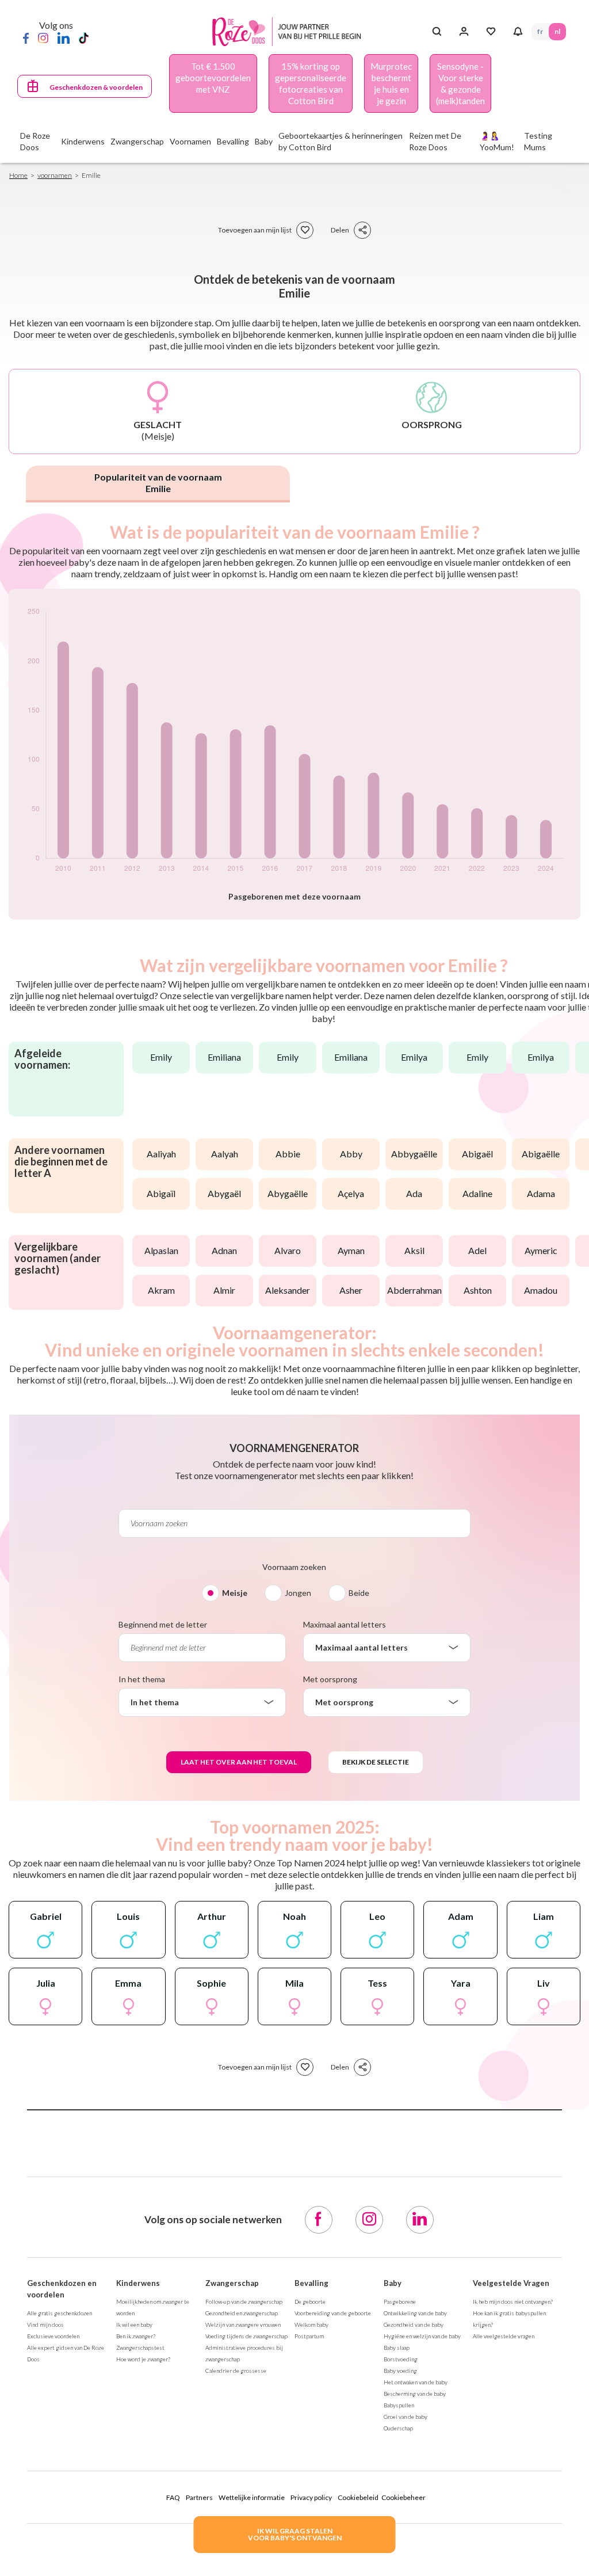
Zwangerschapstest (140, 2348)
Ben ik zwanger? (136, 2336)
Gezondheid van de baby (414, 2325)
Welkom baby (311, 2325)
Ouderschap (398, 2428)
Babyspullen (399, 2405)
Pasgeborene (400, 2301)
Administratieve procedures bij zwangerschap (244, 2353)
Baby (393, 2283)
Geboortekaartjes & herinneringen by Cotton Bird (341, 141)
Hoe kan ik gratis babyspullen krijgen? (509, 2319)
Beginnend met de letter (163, 1624)
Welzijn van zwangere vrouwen (243, 2325)
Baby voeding (400, 2371)
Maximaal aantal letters (345, 1624)
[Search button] (437, 32)
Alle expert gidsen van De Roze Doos (66, 2353)
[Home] (290, 32)
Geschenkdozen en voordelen (62, 2289)
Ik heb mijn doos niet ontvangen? (513, 2301)
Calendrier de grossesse (236, 2371)
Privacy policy (311, 2497)
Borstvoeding (401, 2359)
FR (540, 31)
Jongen (298, 1593)
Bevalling (311, 2283)
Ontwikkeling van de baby (415, 2313)
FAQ (173, 2497)
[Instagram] (43, 37)
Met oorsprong (330, 1679)
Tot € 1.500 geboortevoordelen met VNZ (213, 78)
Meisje (235, 1593)
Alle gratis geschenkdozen (60, 2313)
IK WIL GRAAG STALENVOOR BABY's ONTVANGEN (295, 2534)
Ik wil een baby (134, 2325)
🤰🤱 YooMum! (497, 141)
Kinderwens (138, 2283)
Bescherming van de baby (415, 2394)
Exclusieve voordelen (53, 2336)
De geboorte (310, 2301)
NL (557, 31)
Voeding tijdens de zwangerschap (246, 2336)
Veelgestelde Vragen (511, 2283)
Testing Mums (538, 141)
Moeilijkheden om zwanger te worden (153, 2307)
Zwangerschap (232, 2283)
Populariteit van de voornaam (158, 483)
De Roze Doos (35, 141)
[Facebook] (26, 37)
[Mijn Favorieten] (491, 32)
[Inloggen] (464, 32)
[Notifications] (518, 32)
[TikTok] (84, 37)
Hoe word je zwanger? (143, 2359)
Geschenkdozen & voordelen (96, 87)
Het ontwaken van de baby (416, 2382)
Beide (359, 1593)
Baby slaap (397, 2348)
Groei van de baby (406, 2417)
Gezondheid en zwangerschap (242, 2313)
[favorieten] (305, 230)
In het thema (142, 1679)
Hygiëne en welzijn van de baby (422, 2336)
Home (18, 175)
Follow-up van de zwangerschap (244, 2301)
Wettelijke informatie (252, 2497)
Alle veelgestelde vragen (504, 2336)
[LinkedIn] (64, 37)
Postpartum (309, 2336)
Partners (199, 2497)
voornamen (55, 175)
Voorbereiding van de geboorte (333, 2313)
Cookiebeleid (358, 2497)
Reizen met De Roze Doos (435, 141)
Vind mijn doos (45, 2325)
